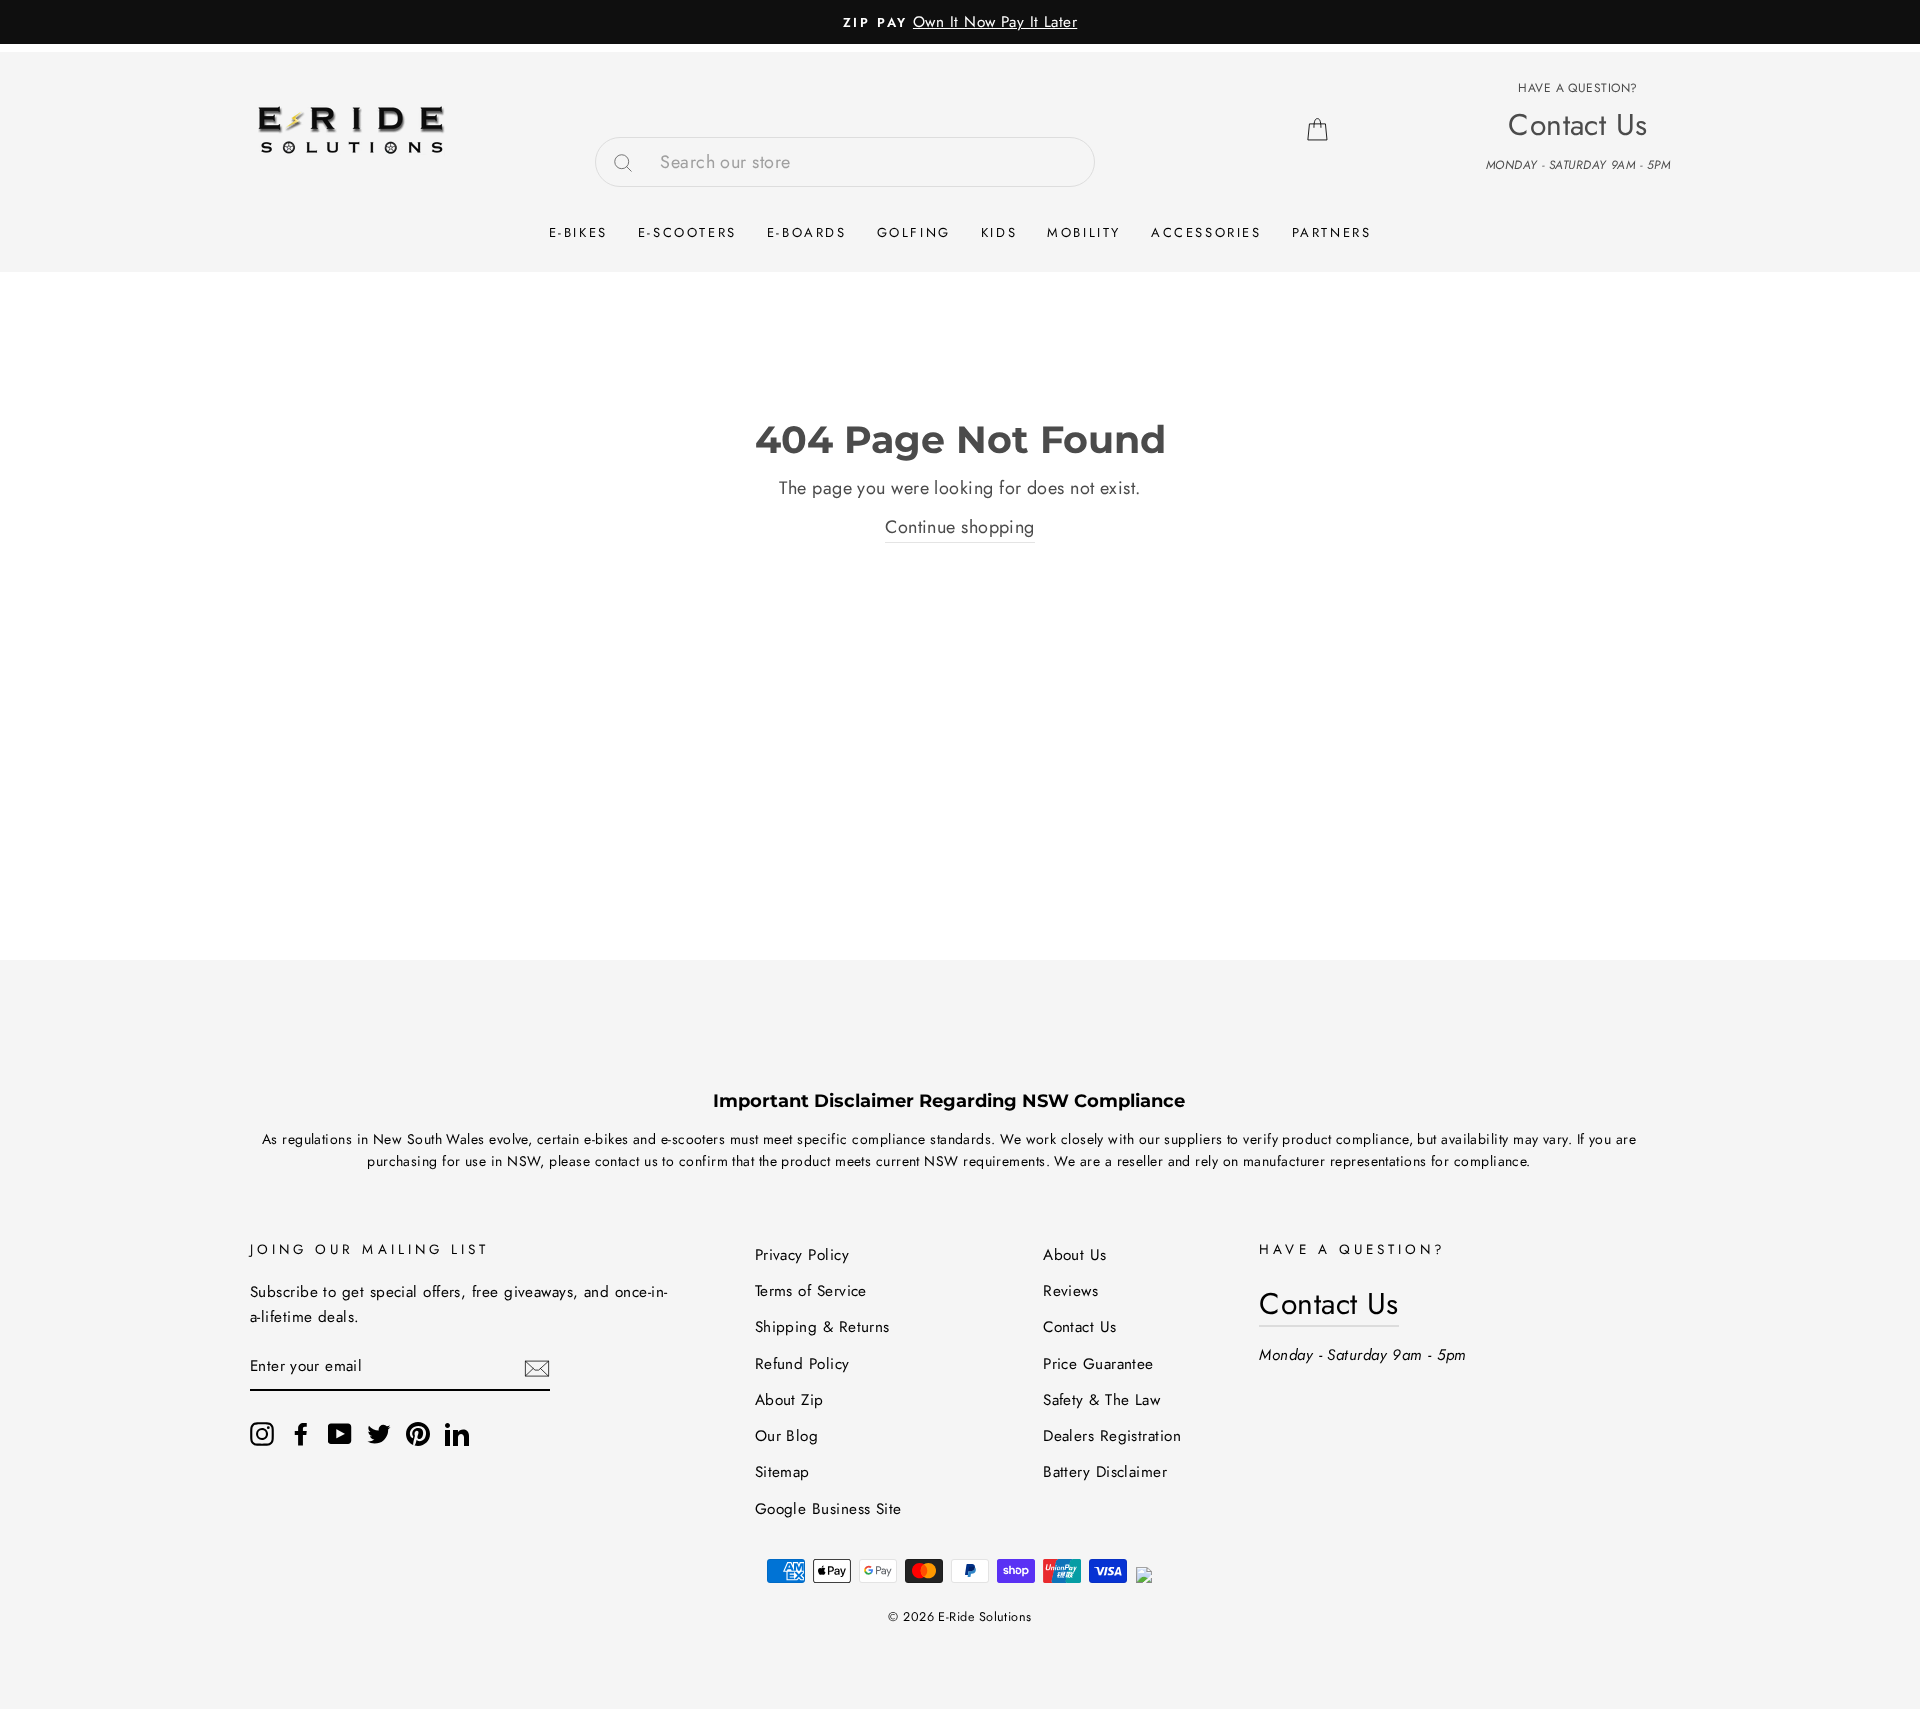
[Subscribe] (537, 1367)
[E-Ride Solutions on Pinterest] (418, 1433)
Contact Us (1080, 1327)
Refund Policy (802, 1364)
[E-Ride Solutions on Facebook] (301, 1433)
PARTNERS (1332, 232)
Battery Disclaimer (1105, 1472)
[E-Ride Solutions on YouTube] (340, 1433)
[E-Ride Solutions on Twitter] (379, 1433)
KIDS (999, 232)
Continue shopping (960, 527)
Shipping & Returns (822, 1327)
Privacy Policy (802, 1255)
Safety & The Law (1101, 1400)
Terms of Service (811, 1291)
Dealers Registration (1112, 1436)
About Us (1075, 1255)
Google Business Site (828, 1509)
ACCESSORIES (1206, 232)
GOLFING (914, 232)
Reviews (1070, 1291)
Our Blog (787, 1436)
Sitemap (782, 1472)
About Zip (789, 1400)
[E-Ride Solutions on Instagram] (262, 1433)
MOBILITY (1084, 232)
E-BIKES (578, 232)
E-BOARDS (807, 232)
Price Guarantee (1098, 1364)
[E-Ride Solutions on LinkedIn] (457, 1433)
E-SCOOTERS (687, 232)
